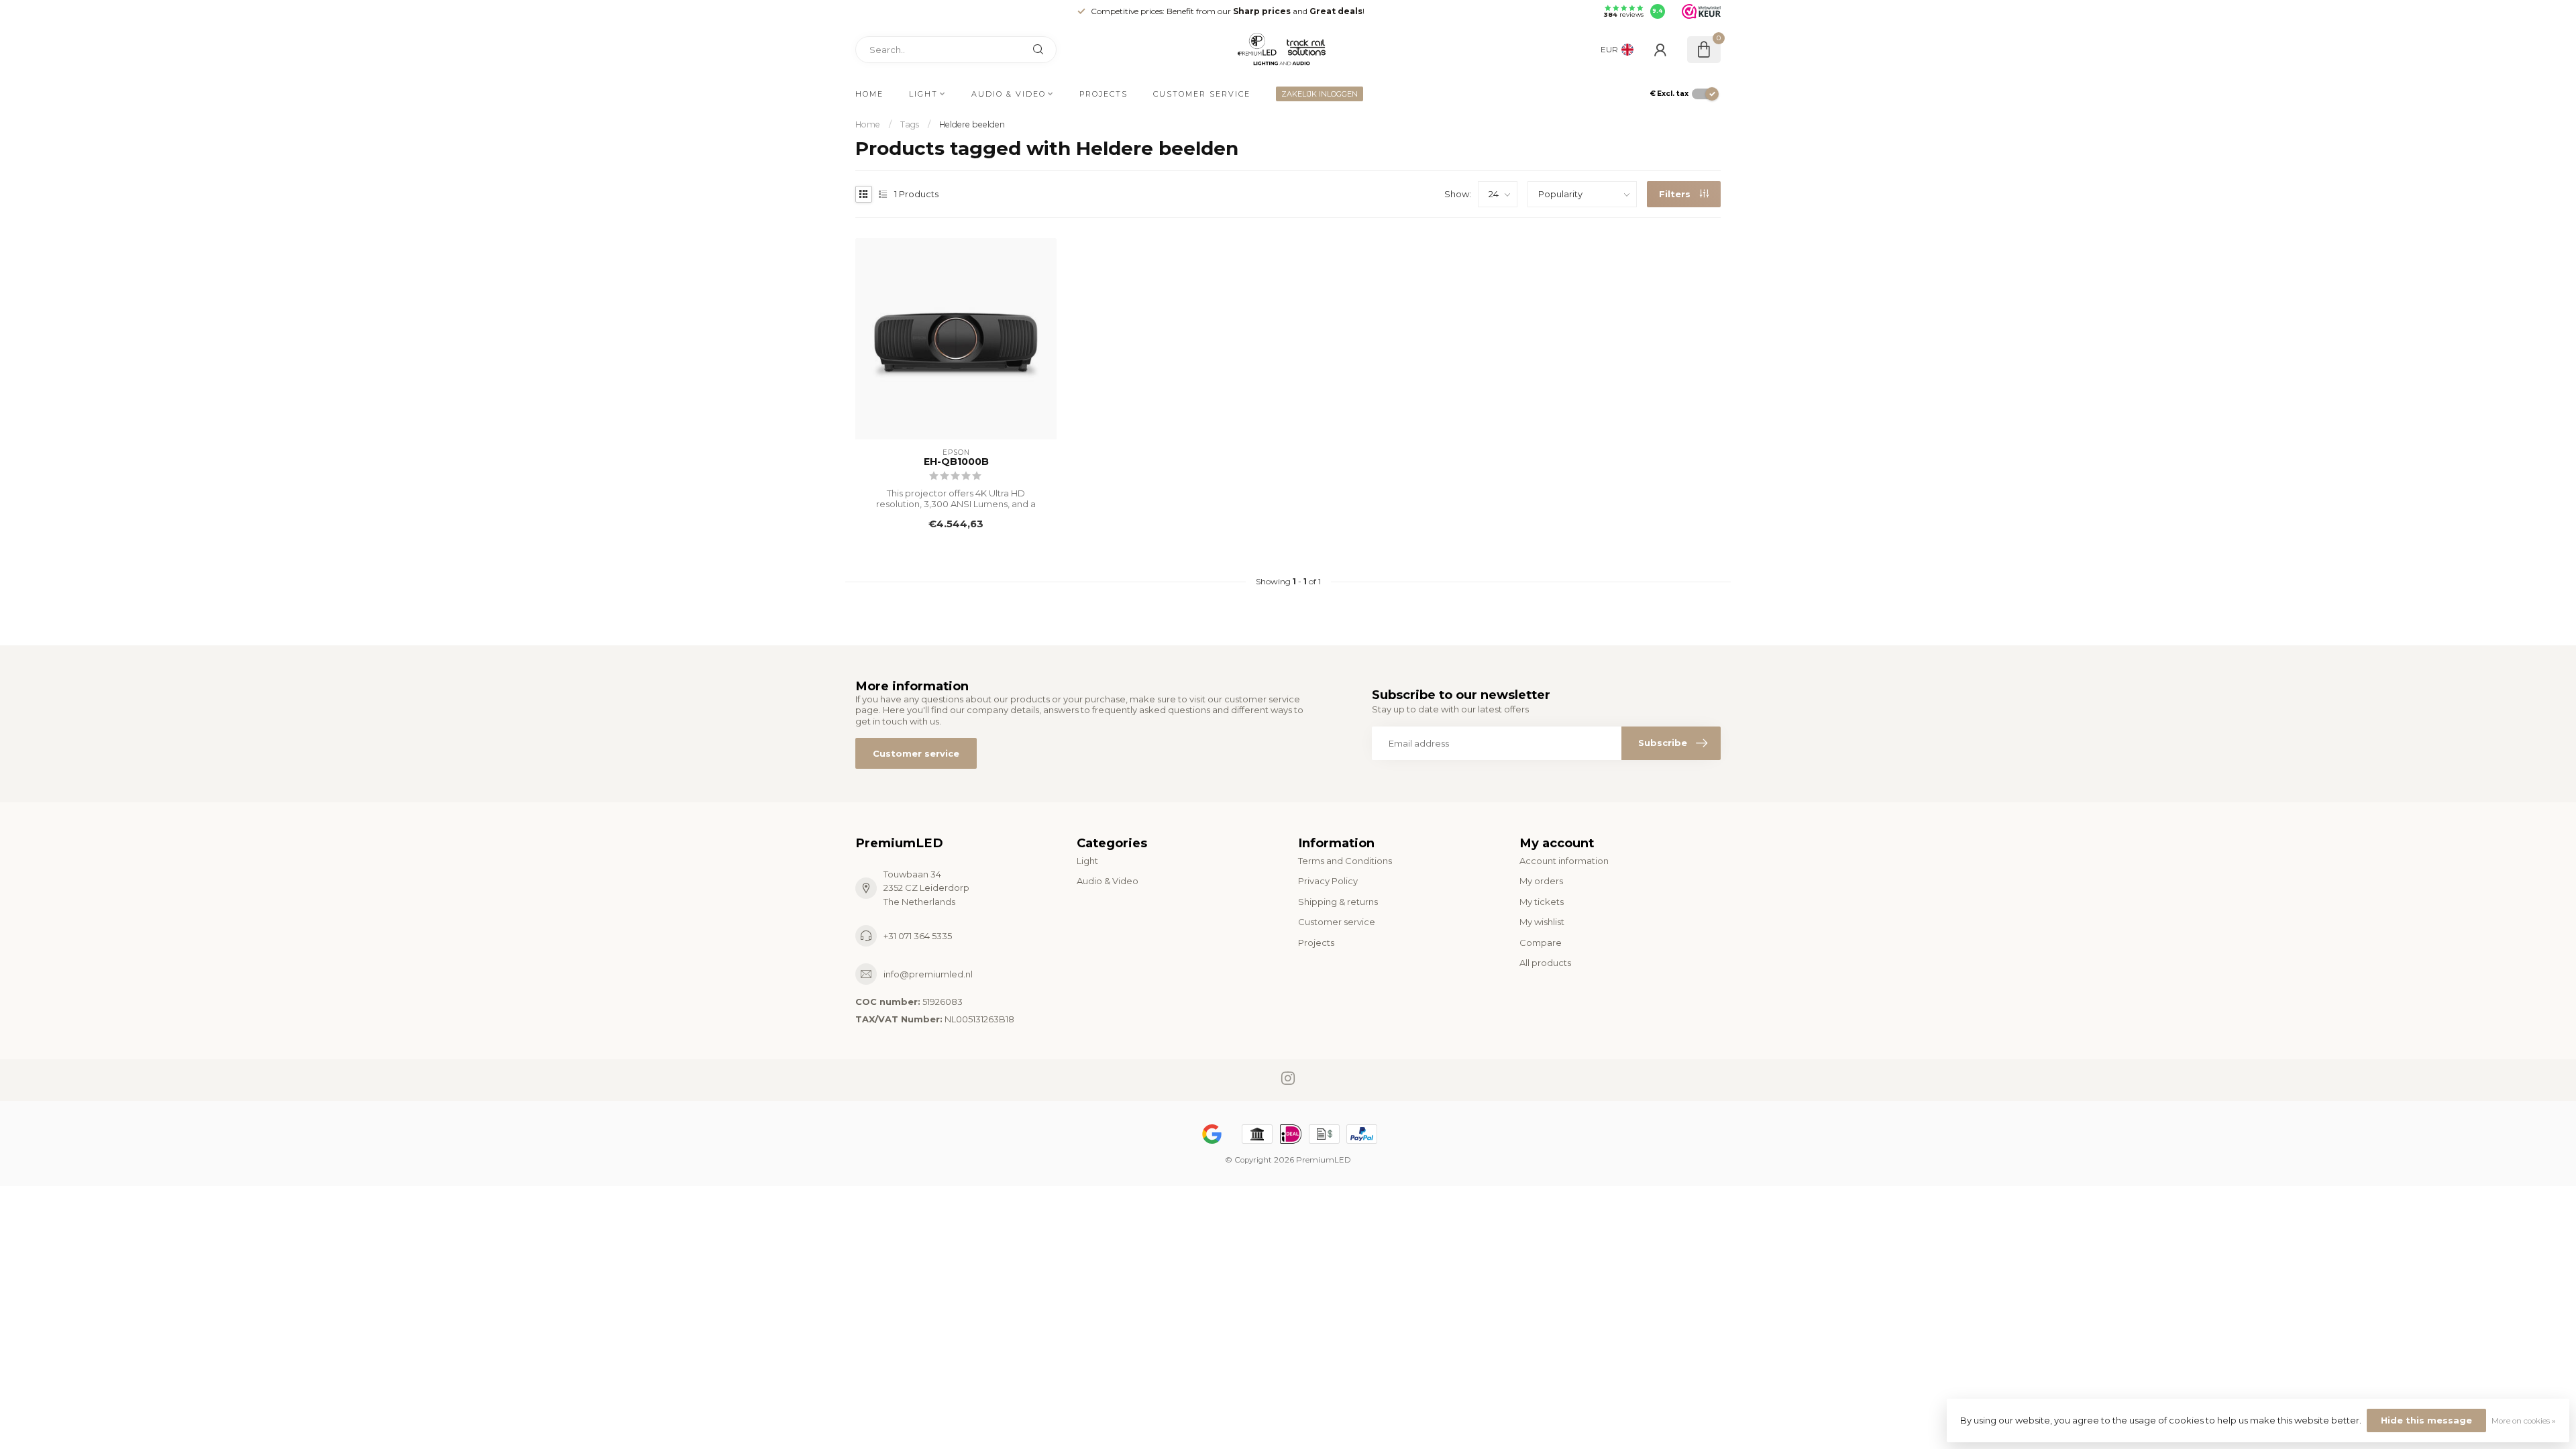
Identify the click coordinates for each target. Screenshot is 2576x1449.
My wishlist (1542, 922)
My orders (1541, 881)
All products (1545, 963)
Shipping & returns (1338, 902)
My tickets (1542, 902)
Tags (910, 124)
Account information (1564, 861)
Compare (1541, 943)
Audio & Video (1009, 94)
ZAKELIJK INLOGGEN (1320, 94)
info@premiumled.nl (928, 974)
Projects (1104, 94)
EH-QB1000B (956, 462)
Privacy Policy (1328, 881)
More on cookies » (2524, 1421)
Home (869, 94)
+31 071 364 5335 (918, 936)
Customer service (1202, 94)
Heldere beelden (972, 124)
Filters (1676, 194)
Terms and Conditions (1345, 861)
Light (923, 94)
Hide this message (2426, 1420)
